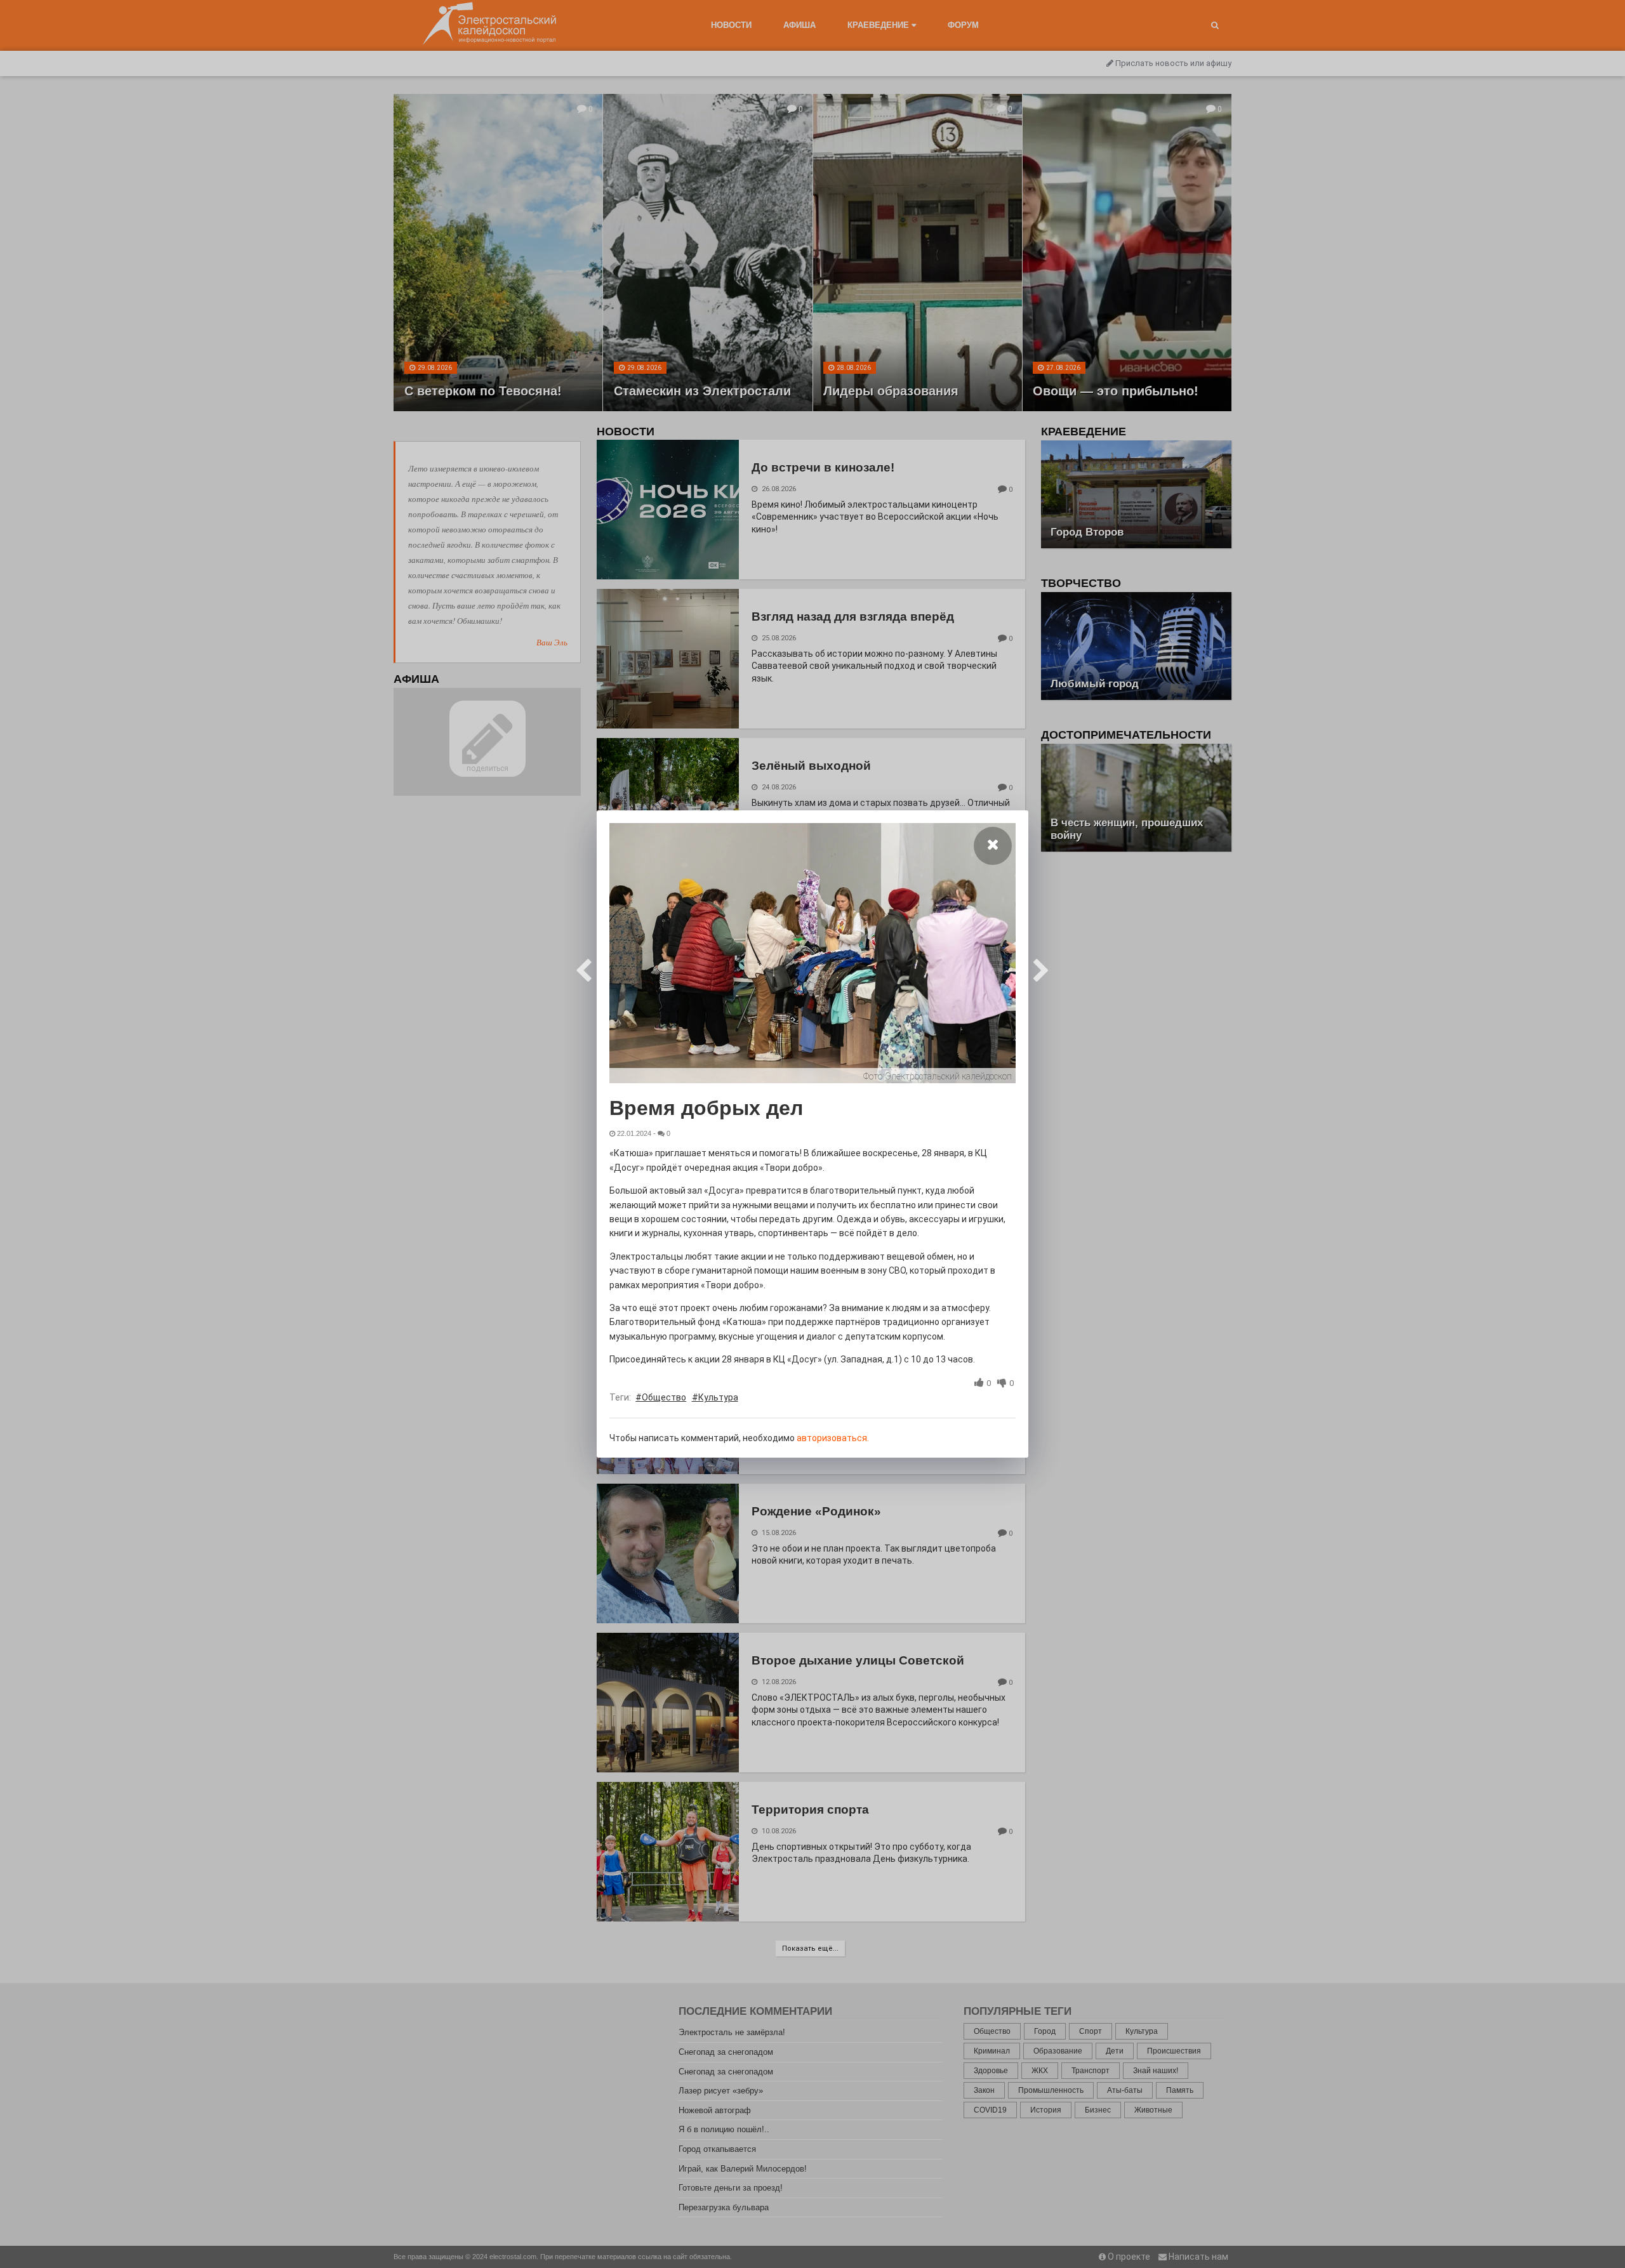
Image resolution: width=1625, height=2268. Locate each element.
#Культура (715, 1397)
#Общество (661, 1397)
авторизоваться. (833, 1438)
